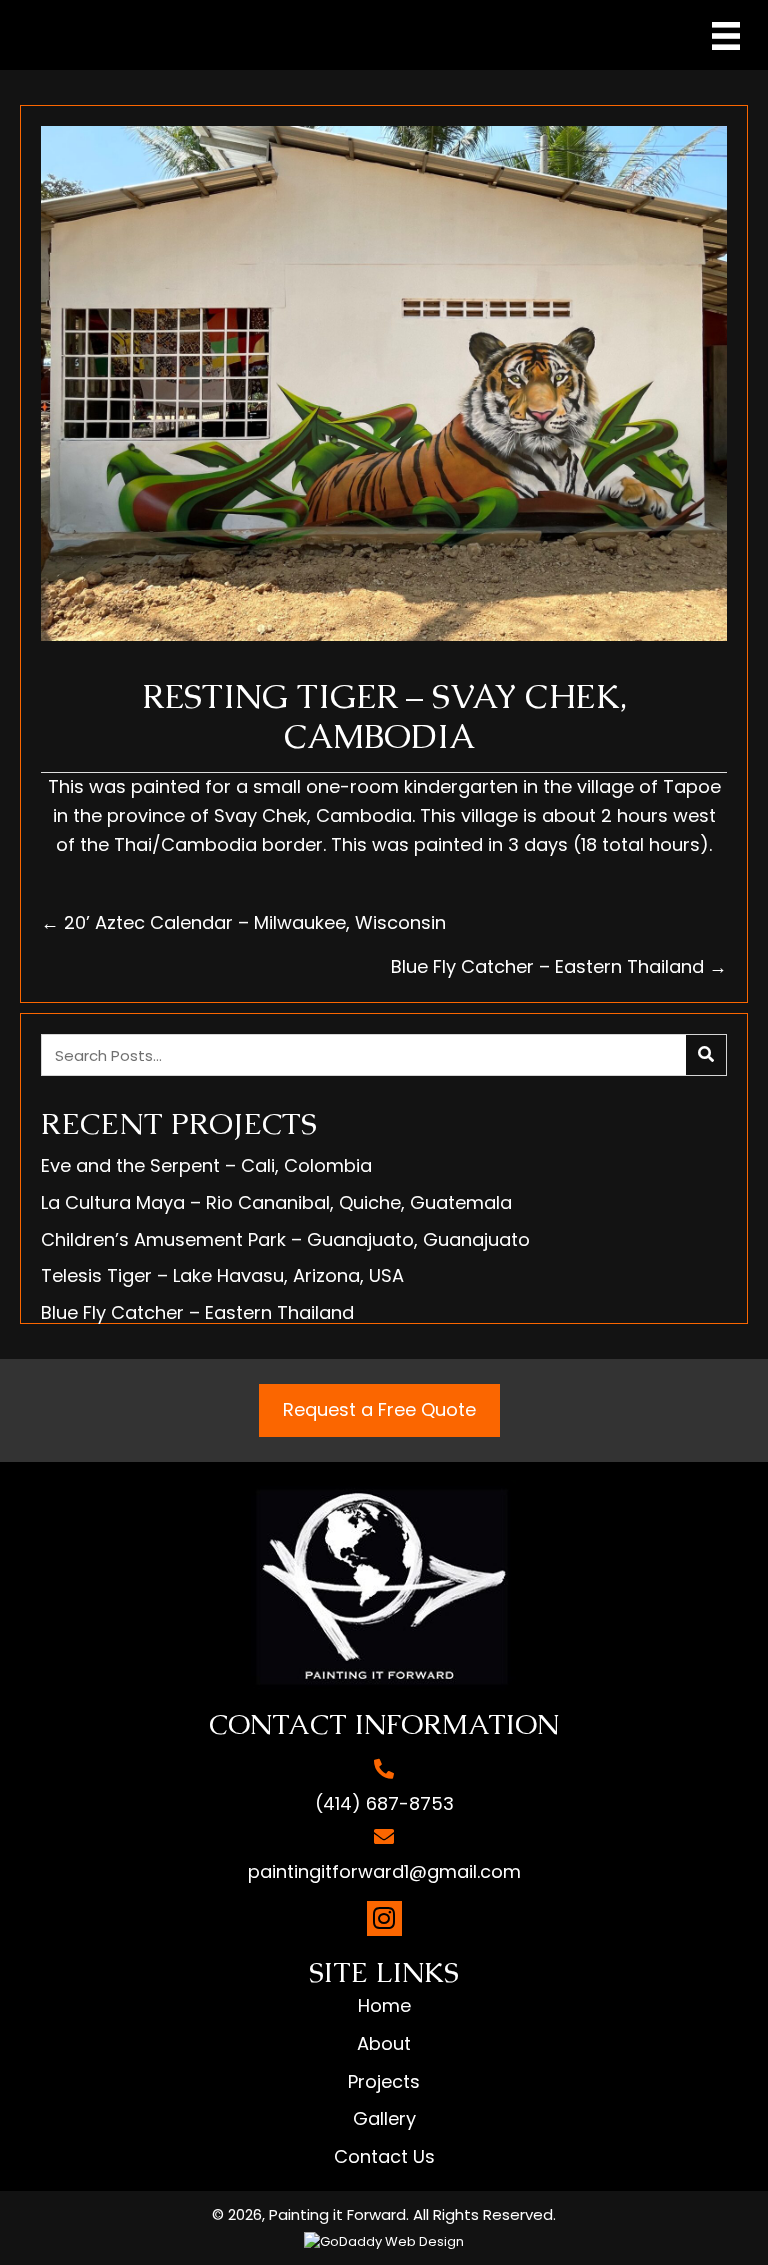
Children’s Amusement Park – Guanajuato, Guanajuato (285, 1239)
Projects (384, 2081)
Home (384, 2005)
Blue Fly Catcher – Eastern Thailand (197, 1312)
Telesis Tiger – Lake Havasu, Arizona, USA (222, 1275)
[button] (384, 1918)
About (384, 2043)
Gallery (384, 2118)
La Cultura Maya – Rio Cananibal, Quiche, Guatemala (276, 1202)
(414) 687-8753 (384, 1803)
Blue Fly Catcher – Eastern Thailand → (559, 966)
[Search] (706, 1055)
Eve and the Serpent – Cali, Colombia (206, 1165)
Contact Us (384, 2156)
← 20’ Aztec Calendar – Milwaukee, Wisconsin (246, 922)
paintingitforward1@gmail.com (384, 1871)
